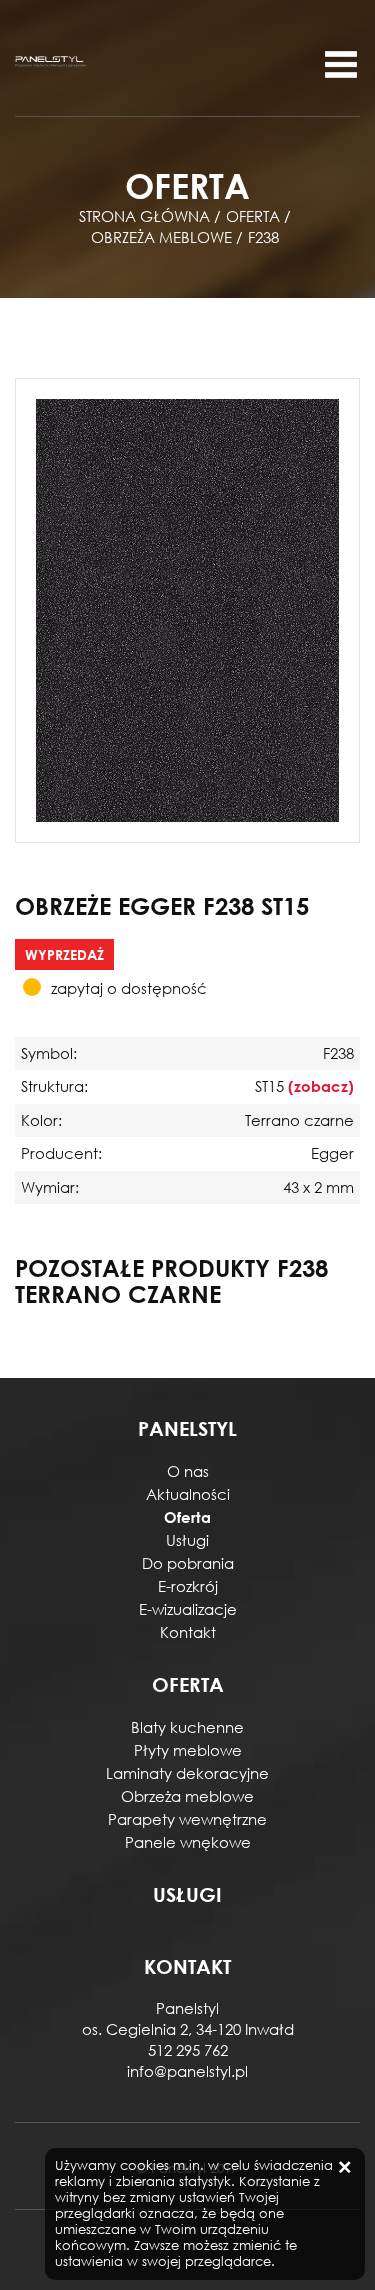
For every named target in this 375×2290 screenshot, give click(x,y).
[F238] (187, 608)
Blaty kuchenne (187, 1727)
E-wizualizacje (188, 1609)
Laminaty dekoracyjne (187, 1773)
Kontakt (188, 1632)
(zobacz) (321, 1086)
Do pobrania (188, 1563)
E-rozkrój (188, 1586)
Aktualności (188, 1494)
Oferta (187, 1517)
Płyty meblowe (188, 1750)
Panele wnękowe (188, 1842)
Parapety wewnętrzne (187, 1819)
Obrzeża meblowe (187, 1796)
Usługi (187, 1540)
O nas (188, 1471)
